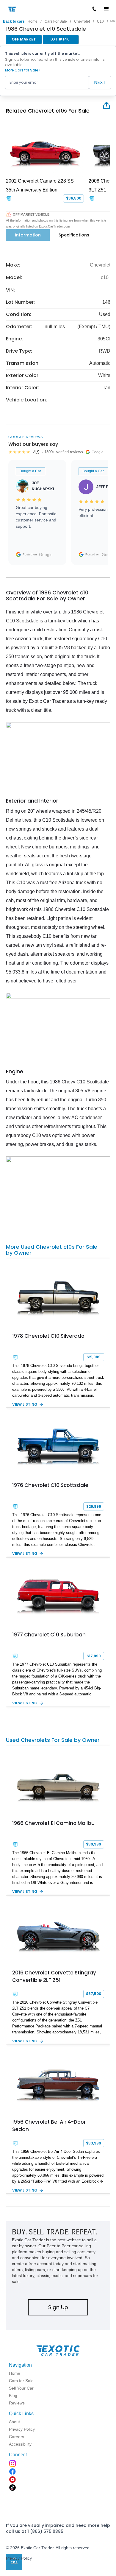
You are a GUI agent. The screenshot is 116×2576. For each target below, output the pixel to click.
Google (46, 555)
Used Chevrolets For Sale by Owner (53, 1740)
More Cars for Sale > (23, 70)
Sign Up (58, 2307)
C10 (100, 21)
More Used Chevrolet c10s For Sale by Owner (52, 1250)
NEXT (100, 82)
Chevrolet (82, 21)
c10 (105, 277)
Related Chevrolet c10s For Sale (48, 111)
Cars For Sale (56, 21)
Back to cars (14, 21)
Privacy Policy (19, 2558)
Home (33, 21)
